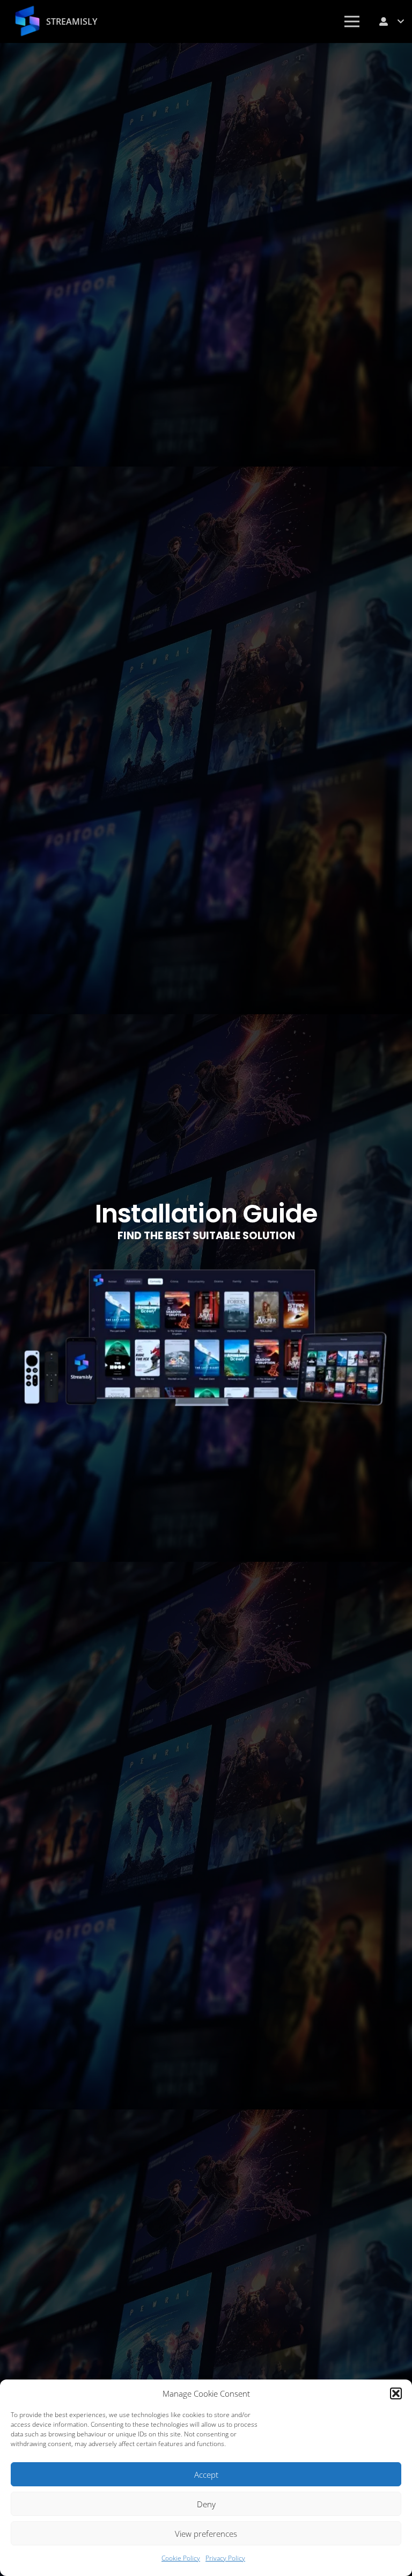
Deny (206, 2504)
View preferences (206, 2534)
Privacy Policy (225, 2558)
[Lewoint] (27, 21)
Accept (206, 2475)
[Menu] (352, 21)
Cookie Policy (181, 2558)
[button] (396, 2393)
